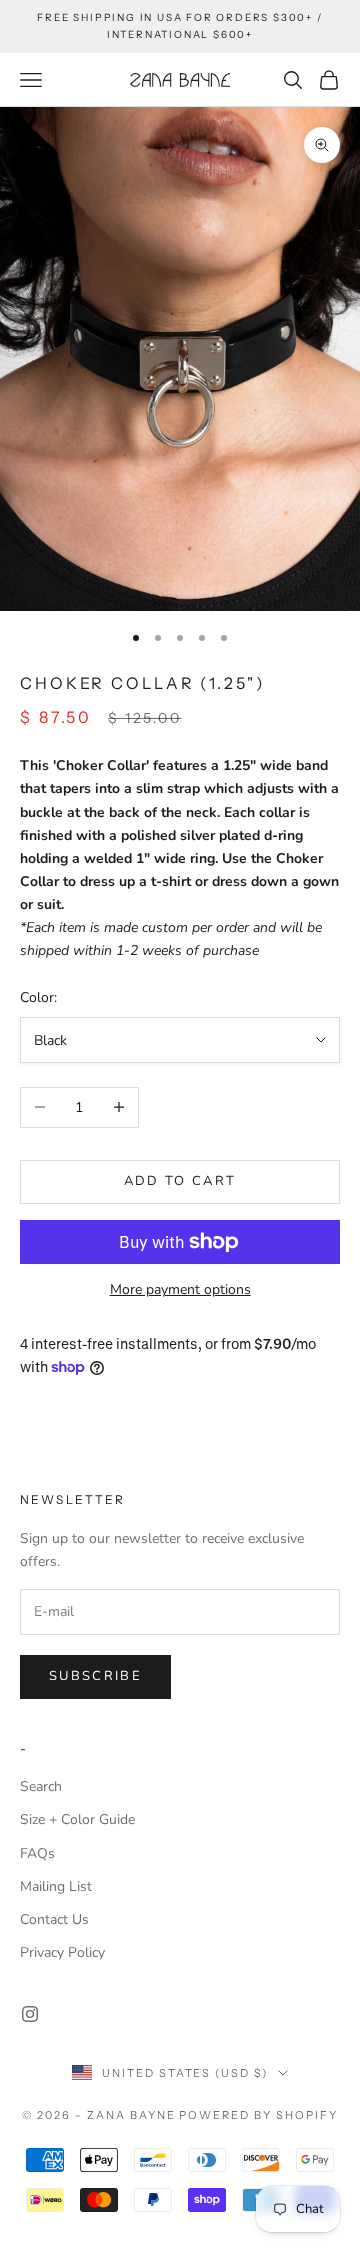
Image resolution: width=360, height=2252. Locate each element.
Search (41, 1786)
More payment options (180, 1289)
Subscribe (95, 1676)
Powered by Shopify (258, 2115)
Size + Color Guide (77, 1819)
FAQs (37, 1853)
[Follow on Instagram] (30, 2014)
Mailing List (56, 1886)
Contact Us (54, 1919)
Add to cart (180, 1181)
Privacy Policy (62, 1952)
